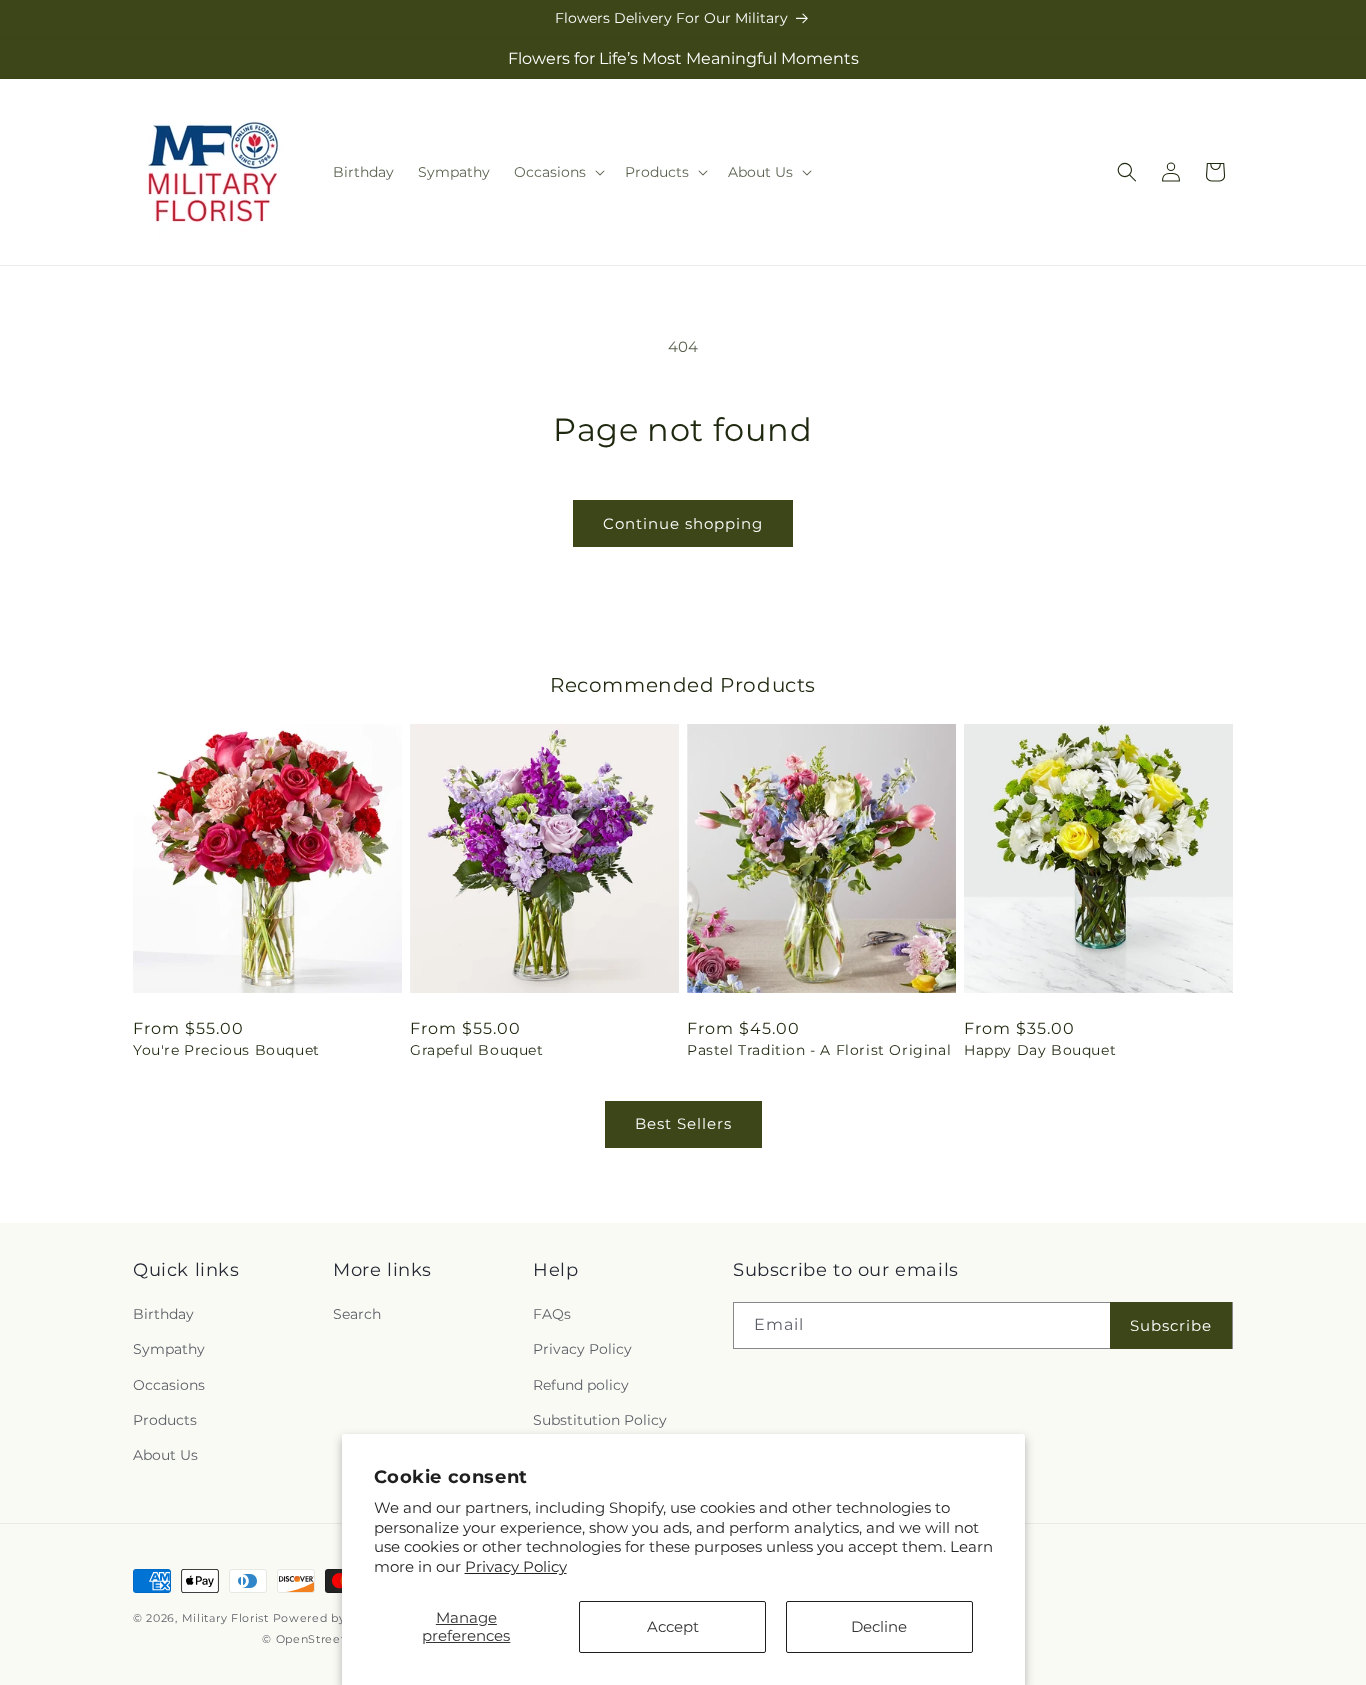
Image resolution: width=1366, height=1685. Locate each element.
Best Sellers (683, 1123)
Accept (673, 1626)
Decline (879, 1626)
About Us (165, 1455)
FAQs (552, 1314)
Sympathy (169, 1349)
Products (165, 1420)
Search (357, 1314)
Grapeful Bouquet (477, 1050)
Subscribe (1171, 1325)
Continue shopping (683, 523)
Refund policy (581, 1385)
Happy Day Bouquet (1040, 1050)
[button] (557, 172)
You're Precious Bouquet (226, 1050)
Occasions (169, 1385)
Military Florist (225, 1618)
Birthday (163, 1314)
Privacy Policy (516, 1566)
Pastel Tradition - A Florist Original (819, 1050)
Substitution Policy (600, 1420)
